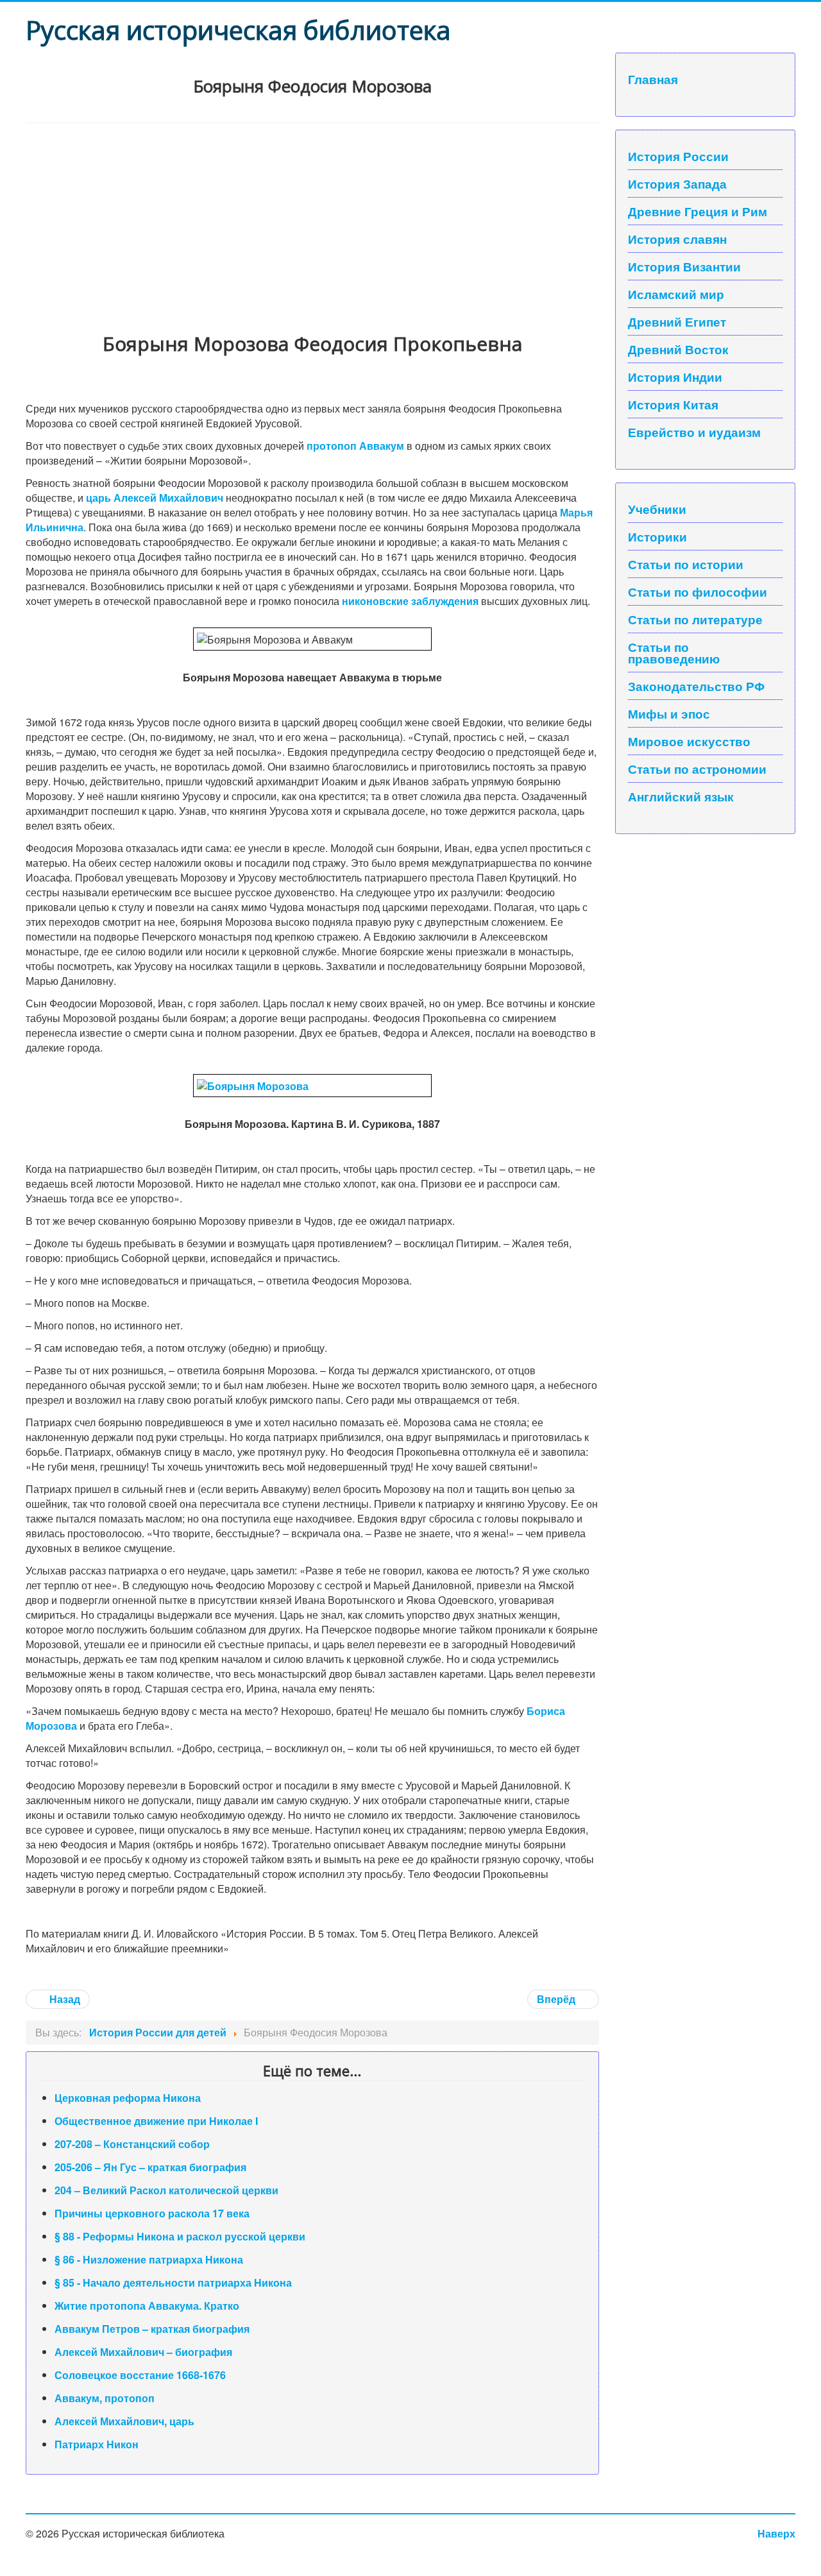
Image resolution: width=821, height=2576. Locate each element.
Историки (657, 536)
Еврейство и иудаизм (694, 432)
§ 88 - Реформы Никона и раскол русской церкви (180, 2236)
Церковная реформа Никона (128, 2098)
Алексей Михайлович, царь (124, 2421)
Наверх (776, 2533)
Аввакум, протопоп (105, 2398)
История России (678, 156)
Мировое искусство (689, 741)
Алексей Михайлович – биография (143, 2352)
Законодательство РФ (696, 686)
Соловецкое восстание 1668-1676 (140, 2375)
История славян (677, 239)
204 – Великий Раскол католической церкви (166, 2190)
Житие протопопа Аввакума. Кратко (147, 2306)
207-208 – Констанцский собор (132, 2144)
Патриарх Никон (97, 2444)
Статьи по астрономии (697, 769)
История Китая (673, 404)
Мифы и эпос (669, 713)
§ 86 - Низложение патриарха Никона (149, 2259)
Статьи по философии (698, 592)
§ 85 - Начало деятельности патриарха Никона (173, 2282)
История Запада (677, 183)
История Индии (675, 377)
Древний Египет (677, 321)
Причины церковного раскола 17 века (152, 2213)
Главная (653, 79)
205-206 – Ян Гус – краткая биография (150, 2167)
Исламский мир (676, 294)
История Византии (684, 266)
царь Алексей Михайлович (155, 498)
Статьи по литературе (695, 619)
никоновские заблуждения (410, 601)
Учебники (657, 509)
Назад (63, 1999)
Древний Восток (678, 349)
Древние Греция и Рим (698, 211)
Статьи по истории (686, 564)
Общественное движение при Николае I (156, 2121)
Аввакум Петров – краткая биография (152, 2329)
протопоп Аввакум (355, 446)
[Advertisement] (312, 219)
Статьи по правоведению (674, 653)
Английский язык (681, 796)
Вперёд (557, 1999)
